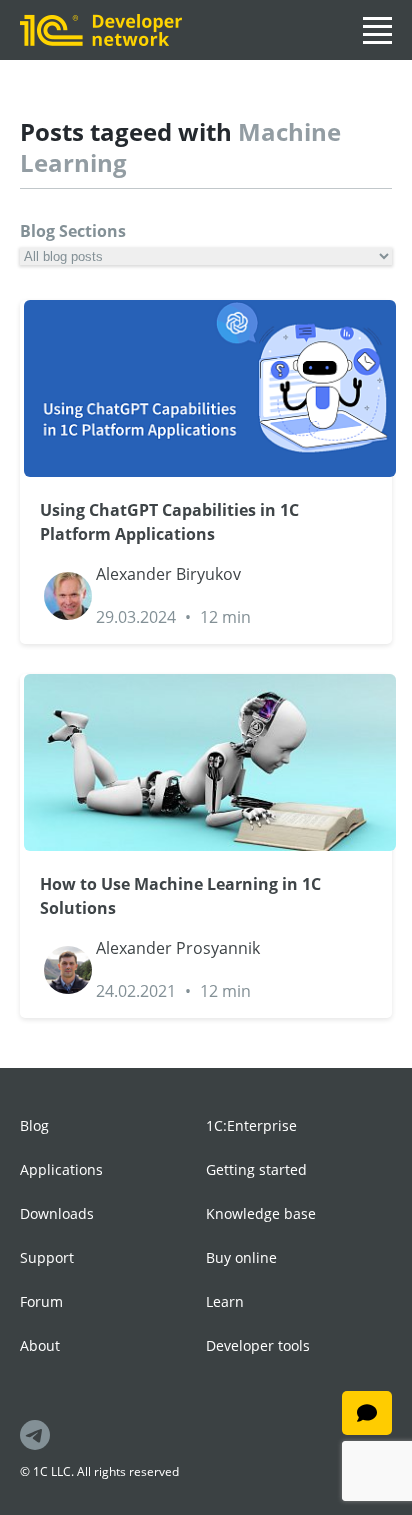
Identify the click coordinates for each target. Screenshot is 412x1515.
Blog (34, 1125)
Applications (61, 1169)
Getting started (256, 1169)
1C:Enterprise (251, 1125)
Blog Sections (73, 231)
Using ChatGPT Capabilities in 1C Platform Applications (169, 522)
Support (47, 1257)
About (40, 1345)
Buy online (241, 1257)
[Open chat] (367, 1413)
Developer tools (258, 1345)
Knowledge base (261, 1213)
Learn (225, 1301)
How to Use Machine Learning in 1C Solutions (180, 896)
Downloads (57, 1213)
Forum (41, 1301)
